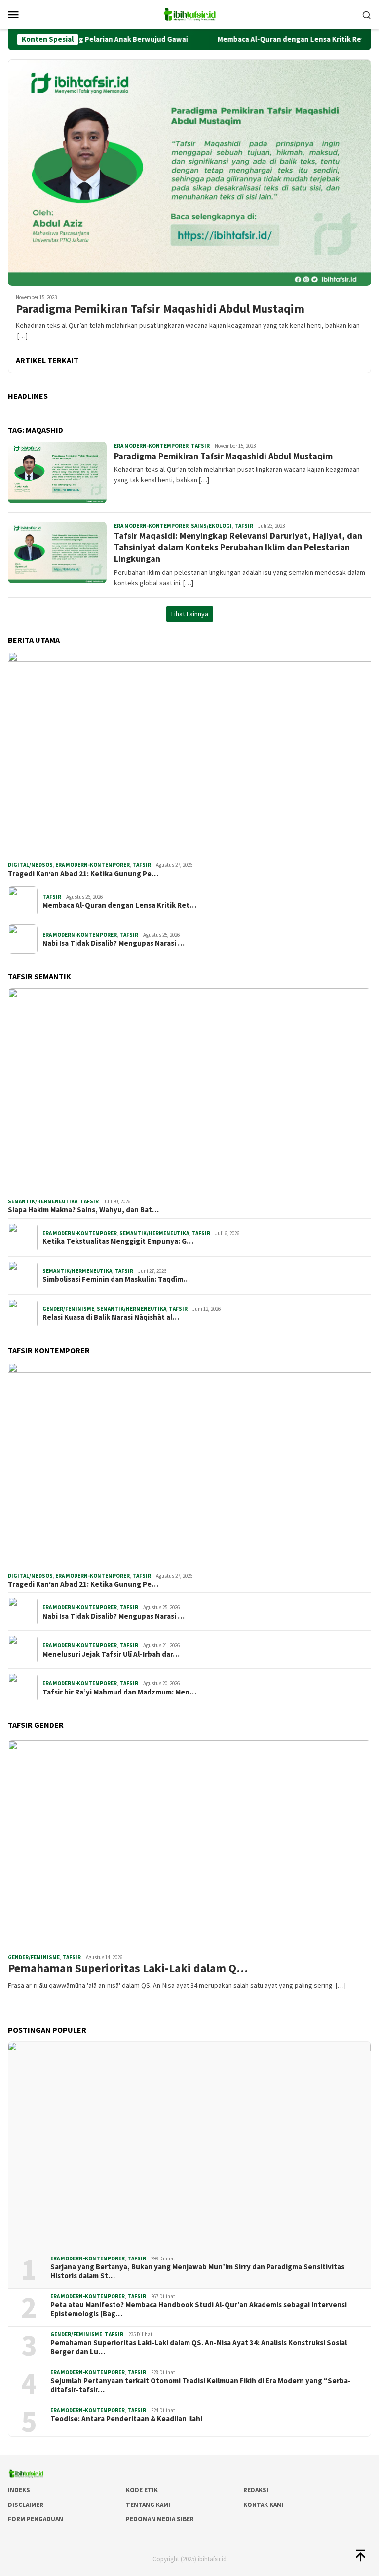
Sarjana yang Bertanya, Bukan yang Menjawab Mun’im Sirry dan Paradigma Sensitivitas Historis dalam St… (197, 2271)
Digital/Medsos (30, 865)
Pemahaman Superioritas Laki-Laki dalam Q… (128, 1968)
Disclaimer (26, 2505)
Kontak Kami (264, 2505)
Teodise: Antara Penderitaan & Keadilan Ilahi (126, 2419)
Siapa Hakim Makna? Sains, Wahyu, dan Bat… (83, 1210)
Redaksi (256, 2490)
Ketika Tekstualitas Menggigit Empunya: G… (118, 1241)
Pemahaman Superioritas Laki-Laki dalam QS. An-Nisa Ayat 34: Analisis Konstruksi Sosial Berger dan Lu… (199, 2347)
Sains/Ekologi (211, 526)
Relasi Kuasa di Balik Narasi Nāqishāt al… (111, 1317)
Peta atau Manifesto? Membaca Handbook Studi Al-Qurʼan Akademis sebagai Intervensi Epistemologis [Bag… (199, 2309)
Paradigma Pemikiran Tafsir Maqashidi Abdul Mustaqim (160, 309)
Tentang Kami (148, 2505)
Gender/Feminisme (68, 1309)
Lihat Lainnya (190, 614)
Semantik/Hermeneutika (43, 1201)
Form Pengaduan (36, 2519)
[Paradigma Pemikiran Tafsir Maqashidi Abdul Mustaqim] (189, 173)
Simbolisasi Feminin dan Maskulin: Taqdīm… (116, 1279)
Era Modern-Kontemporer (151, 446)
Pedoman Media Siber (160, 2519)
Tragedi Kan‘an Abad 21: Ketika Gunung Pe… (83, 874)
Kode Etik (142, 2490)
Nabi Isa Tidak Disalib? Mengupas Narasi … (114, 943)
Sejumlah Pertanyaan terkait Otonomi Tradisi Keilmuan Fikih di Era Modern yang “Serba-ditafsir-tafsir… (201, 2385)
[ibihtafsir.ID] (189, 13)
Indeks (19, 2490)
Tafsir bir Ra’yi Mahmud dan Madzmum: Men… (119, 1692)
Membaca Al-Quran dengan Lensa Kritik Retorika (261, 39)
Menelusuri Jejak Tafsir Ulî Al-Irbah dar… (111, 1654)
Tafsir (200, 446)
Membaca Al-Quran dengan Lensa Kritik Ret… (119, 905)
